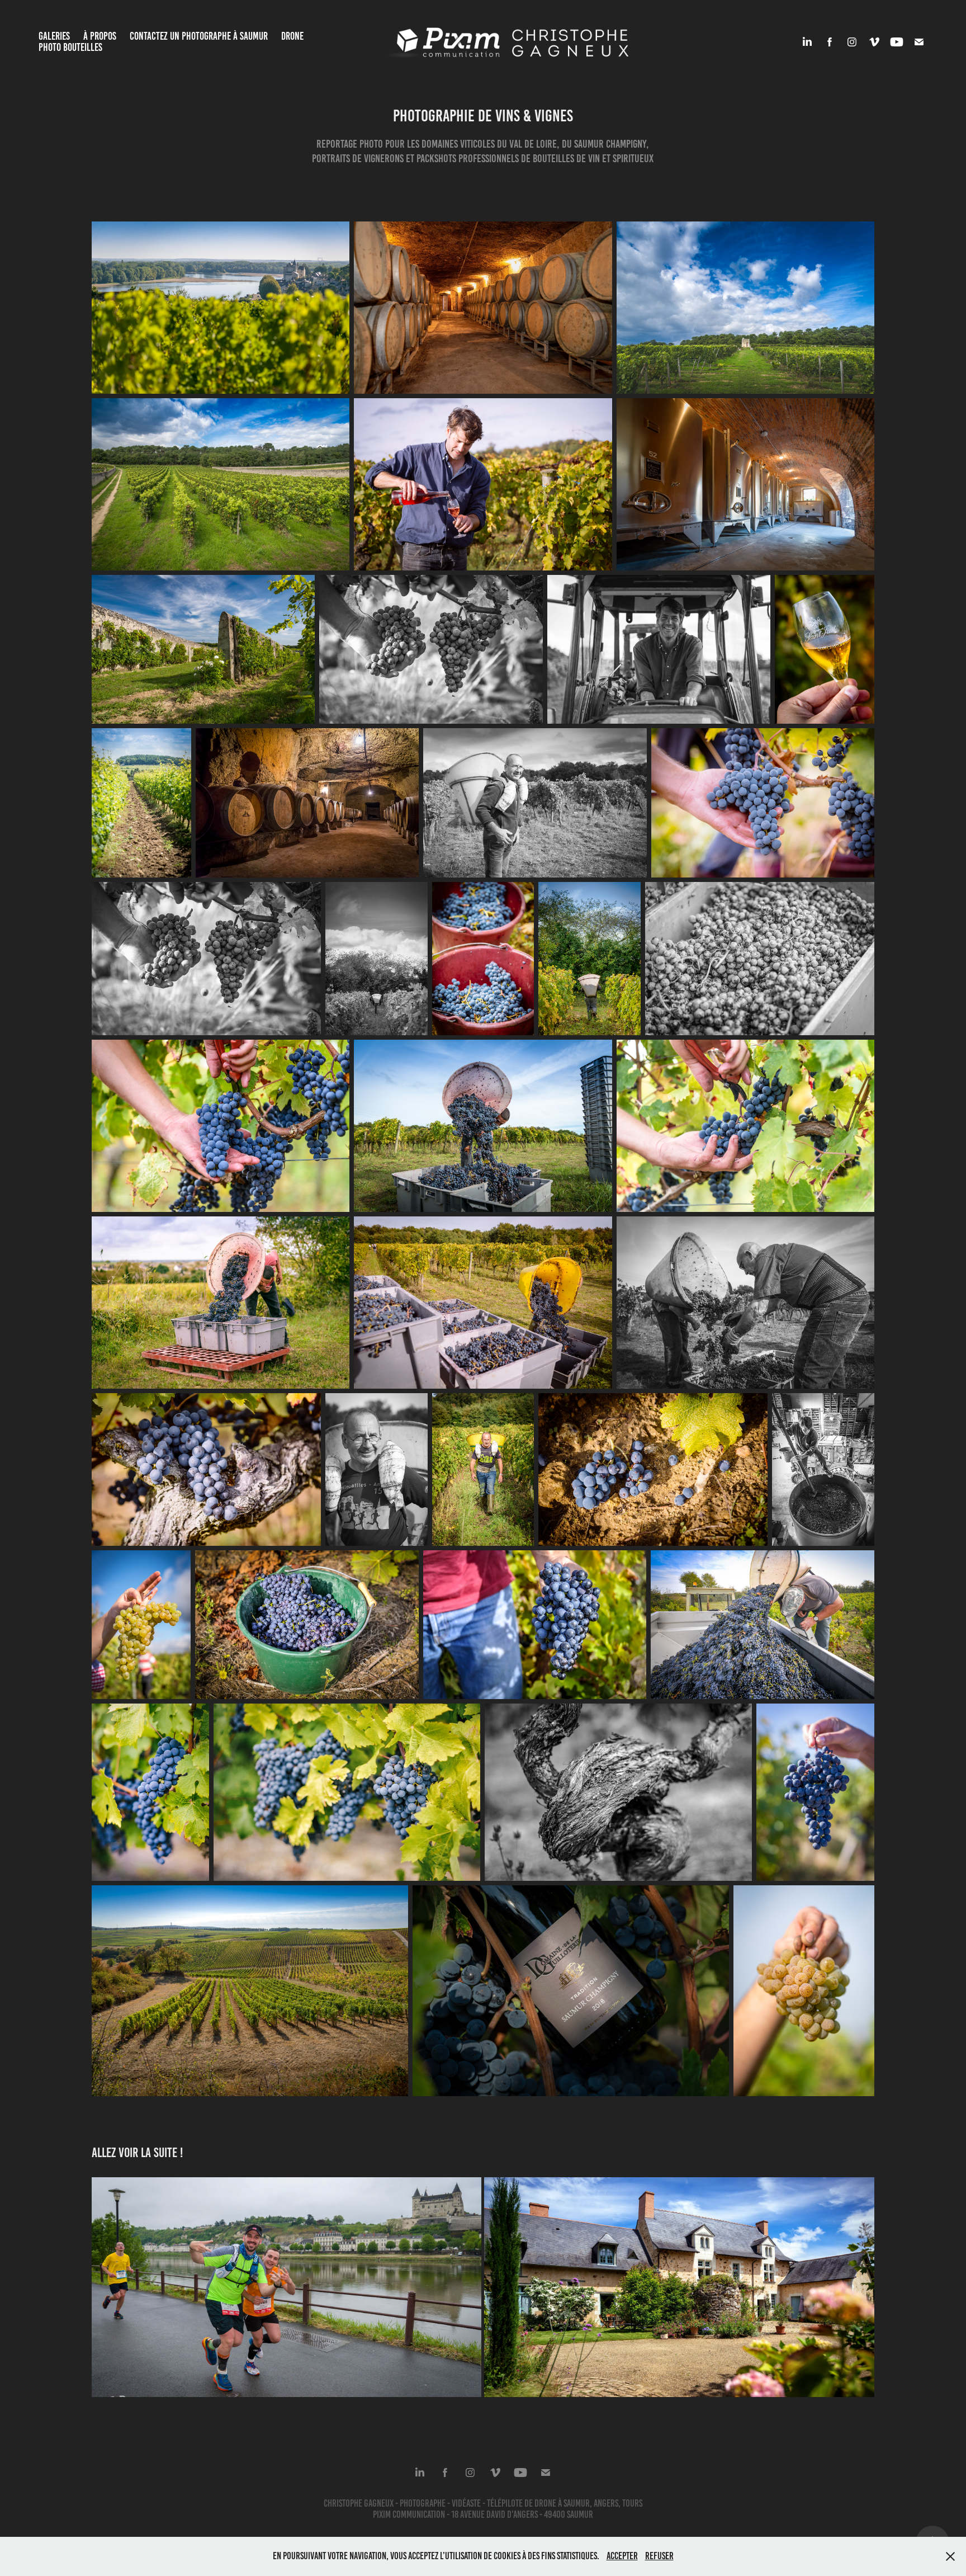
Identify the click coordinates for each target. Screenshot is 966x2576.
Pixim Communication (409, 2514)
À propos (100, 36)
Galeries (54, 36)
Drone (292, 36)
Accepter (622, 2556)
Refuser (659, 2556)
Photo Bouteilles (70, 47)
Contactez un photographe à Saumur (199, 36)
